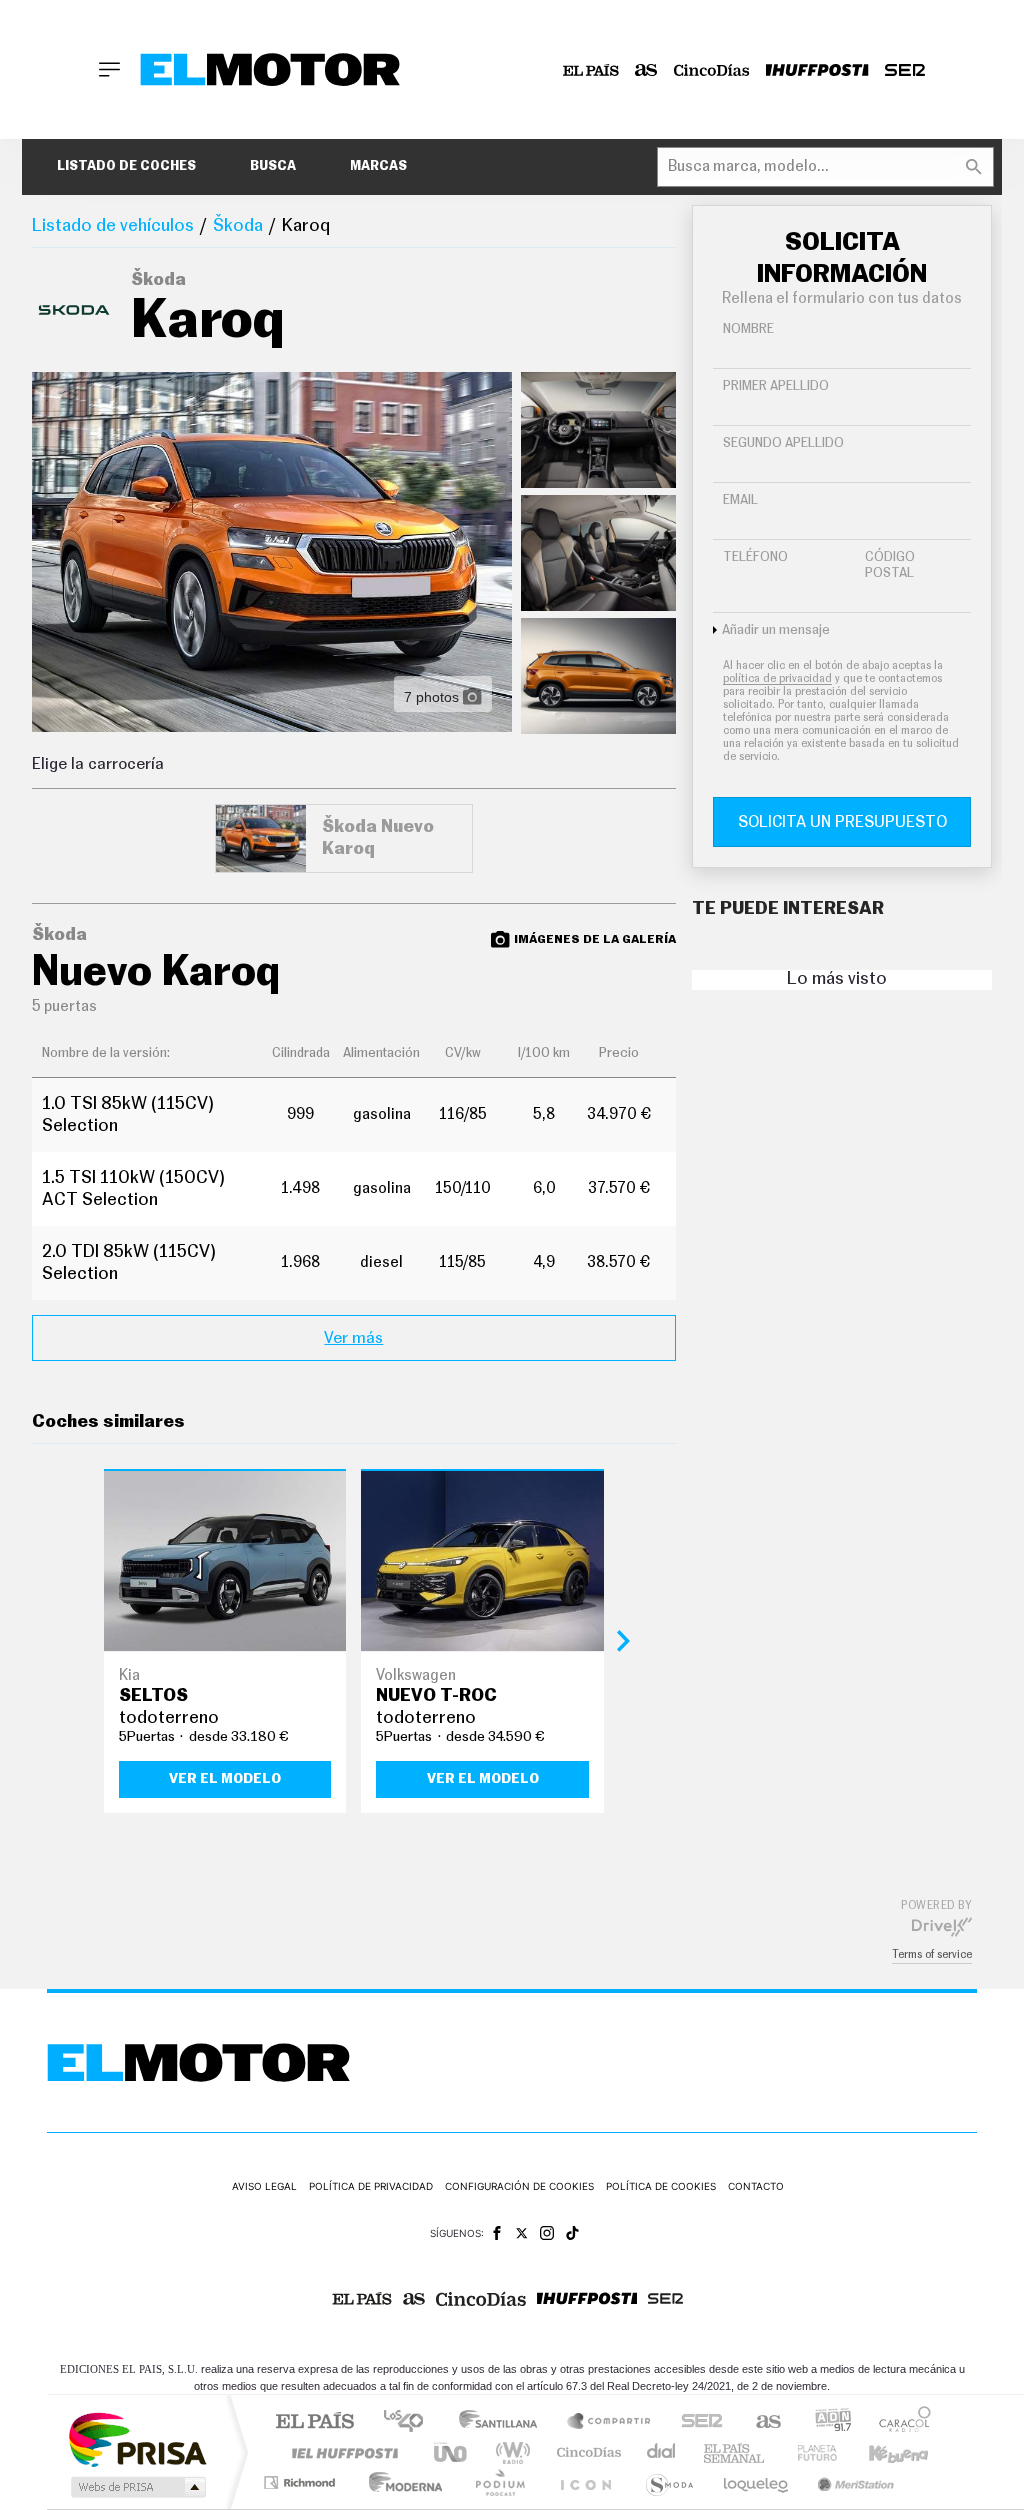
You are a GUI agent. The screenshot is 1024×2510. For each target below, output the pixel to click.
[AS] (646, 70)
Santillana (504, 2422)
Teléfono (755, 557)
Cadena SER (696, 2422)
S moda (668, 2482)
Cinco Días (586, 2452)
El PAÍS (314, 2422)
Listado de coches (126, 166)
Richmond (302, 2482)
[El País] (591, 70)
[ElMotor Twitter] (522, 2233)
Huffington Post (341, 2452)
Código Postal (890, 565)
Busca (273, 166)
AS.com (759, 2422)
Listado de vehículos (113, 226)
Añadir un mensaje (776, 630)
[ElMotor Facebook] (497, 2233)
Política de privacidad (371, 2186)
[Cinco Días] (712, 70)
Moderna (400, 2482)
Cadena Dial (662, 2452)
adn (825, 2422)
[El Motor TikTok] (572, 2233)
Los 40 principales (410, 2422)
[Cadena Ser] (905, 70)
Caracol (899, 2422)
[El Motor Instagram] (547, 2233)
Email (740, 500)
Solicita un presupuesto (842, 822)
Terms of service (932, 1954)
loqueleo (757, 2482)
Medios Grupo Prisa (136, 2487)
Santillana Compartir (610, 2422)
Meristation (853, 2482)
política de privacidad (777, 678)
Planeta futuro (809, 2452)
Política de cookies (661, 2186)
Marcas (378, 166)
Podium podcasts (499, 2482)
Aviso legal (264, 2186)
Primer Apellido (776, 386)
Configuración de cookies (519, 2186)
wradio (509, 2452)
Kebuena (881, 2452)
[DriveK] (942, 1926)
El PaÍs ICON (585, 2482)
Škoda (238, 226)
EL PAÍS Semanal (735, 2452)
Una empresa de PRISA (137, 2438)
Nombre (748, 329)
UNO (452, 2452)
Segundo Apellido (783, 443)
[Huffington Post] (817, 70)
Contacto (756, 2186)
